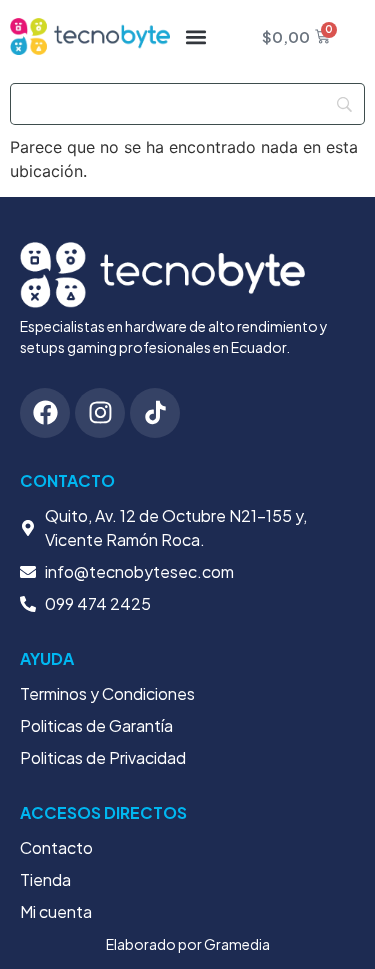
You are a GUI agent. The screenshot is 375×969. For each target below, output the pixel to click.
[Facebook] (45, 413)
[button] (196, 36)
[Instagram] (100, 413)
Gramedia (237, 944)
